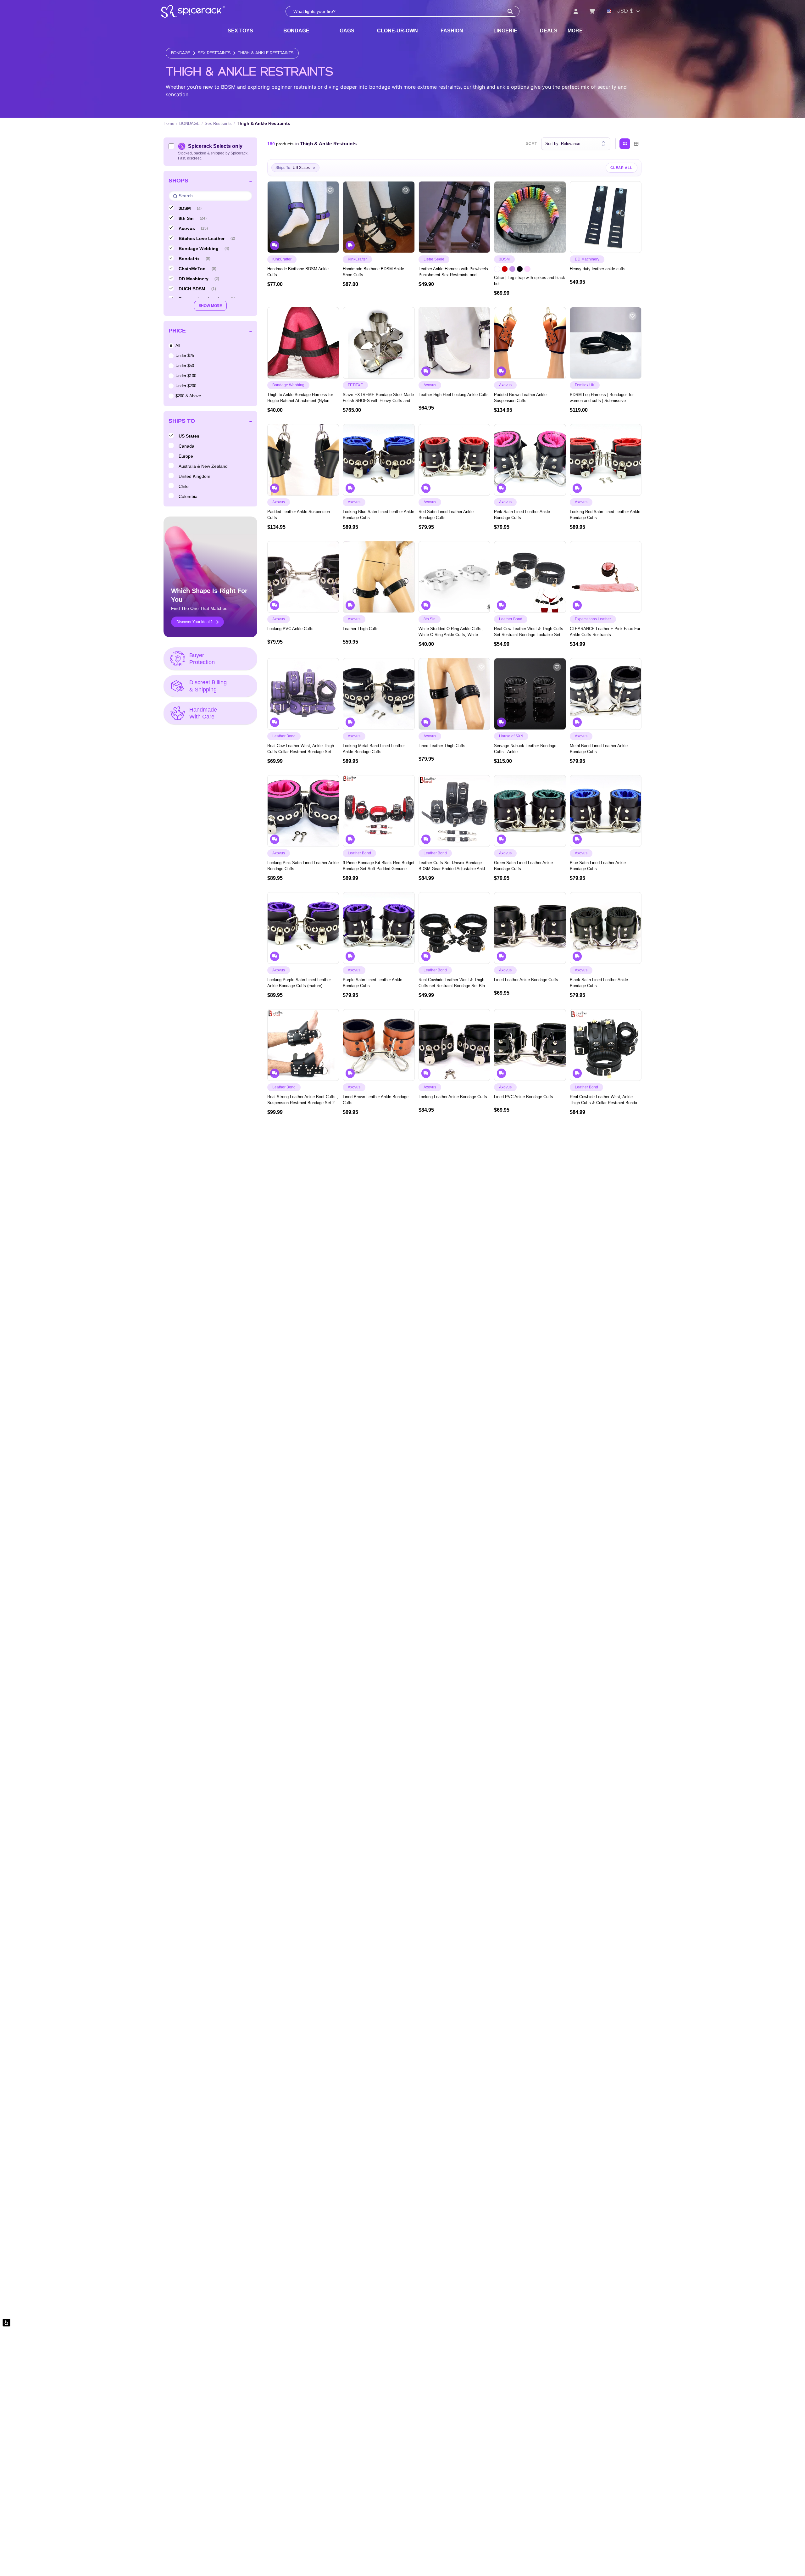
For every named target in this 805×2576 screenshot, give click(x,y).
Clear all (622, 168)
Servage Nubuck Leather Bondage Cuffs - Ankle (525, 749)
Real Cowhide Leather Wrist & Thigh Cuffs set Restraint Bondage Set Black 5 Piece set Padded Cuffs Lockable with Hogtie (454, 983)
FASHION (452, 31)
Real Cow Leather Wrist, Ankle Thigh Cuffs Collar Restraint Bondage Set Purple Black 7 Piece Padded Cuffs (301, 749)
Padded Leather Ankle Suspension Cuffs (299, 515)
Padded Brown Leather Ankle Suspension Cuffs (520, 398)
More (575, 31)
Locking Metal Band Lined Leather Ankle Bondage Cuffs (374, 749)
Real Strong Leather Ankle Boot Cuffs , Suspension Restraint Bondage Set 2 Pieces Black (303, 1100)
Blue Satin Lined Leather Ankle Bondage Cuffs (598, 866)
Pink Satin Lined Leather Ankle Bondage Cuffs (522, 515)
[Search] (510, 11)
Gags (347, 31)
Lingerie (505, 31)
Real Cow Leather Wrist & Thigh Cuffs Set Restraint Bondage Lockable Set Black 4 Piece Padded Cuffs (529, 632)
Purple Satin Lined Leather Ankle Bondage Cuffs (372, 983)
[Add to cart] (331, 246)
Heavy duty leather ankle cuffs (598, 269)
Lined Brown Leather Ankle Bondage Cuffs (376, 1100)
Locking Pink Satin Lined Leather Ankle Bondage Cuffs (303, 866)
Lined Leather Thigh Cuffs (442, 746)
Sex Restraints (214, 53)
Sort (532, 144)
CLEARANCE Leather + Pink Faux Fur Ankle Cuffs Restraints (605, 632)
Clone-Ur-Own (397, 31)
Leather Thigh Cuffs (361, 629)
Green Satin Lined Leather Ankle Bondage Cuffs (523, 866)
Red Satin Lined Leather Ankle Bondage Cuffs (446, 515)
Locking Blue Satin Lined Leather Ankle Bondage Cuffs (378, 515)
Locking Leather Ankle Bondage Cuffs (453, 1097)
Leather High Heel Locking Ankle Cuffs (454, 395)
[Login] (576, 11)
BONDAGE (296, 31)
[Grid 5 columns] (625, 144)
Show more (210, 306)
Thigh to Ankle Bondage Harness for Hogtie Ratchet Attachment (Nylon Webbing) (300, 398)
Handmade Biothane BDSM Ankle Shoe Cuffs (373, 272)
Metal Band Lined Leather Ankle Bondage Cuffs (599, 749)
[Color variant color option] (497, 269)
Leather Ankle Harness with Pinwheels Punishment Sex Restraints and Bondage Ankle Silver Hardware (453, 272)
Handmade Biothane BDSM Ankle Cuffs (298, 272)
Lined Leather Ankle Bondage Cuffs (526, 980)
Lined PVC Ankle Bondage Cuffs (524, 1097)
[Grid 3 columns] (636, 144)
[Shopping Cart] (592, 11)
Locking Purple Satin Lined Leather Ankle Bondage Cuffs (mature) (299, 983)
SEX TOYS (240, 31)
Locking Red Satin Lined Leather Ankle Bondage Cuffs (605, 515)
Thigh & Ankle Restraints (266, 53)
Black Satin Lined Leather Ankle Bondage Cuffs (599, 983)
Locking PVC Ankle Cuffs (290, 629)
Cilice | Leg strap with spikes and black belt (530, 281)
